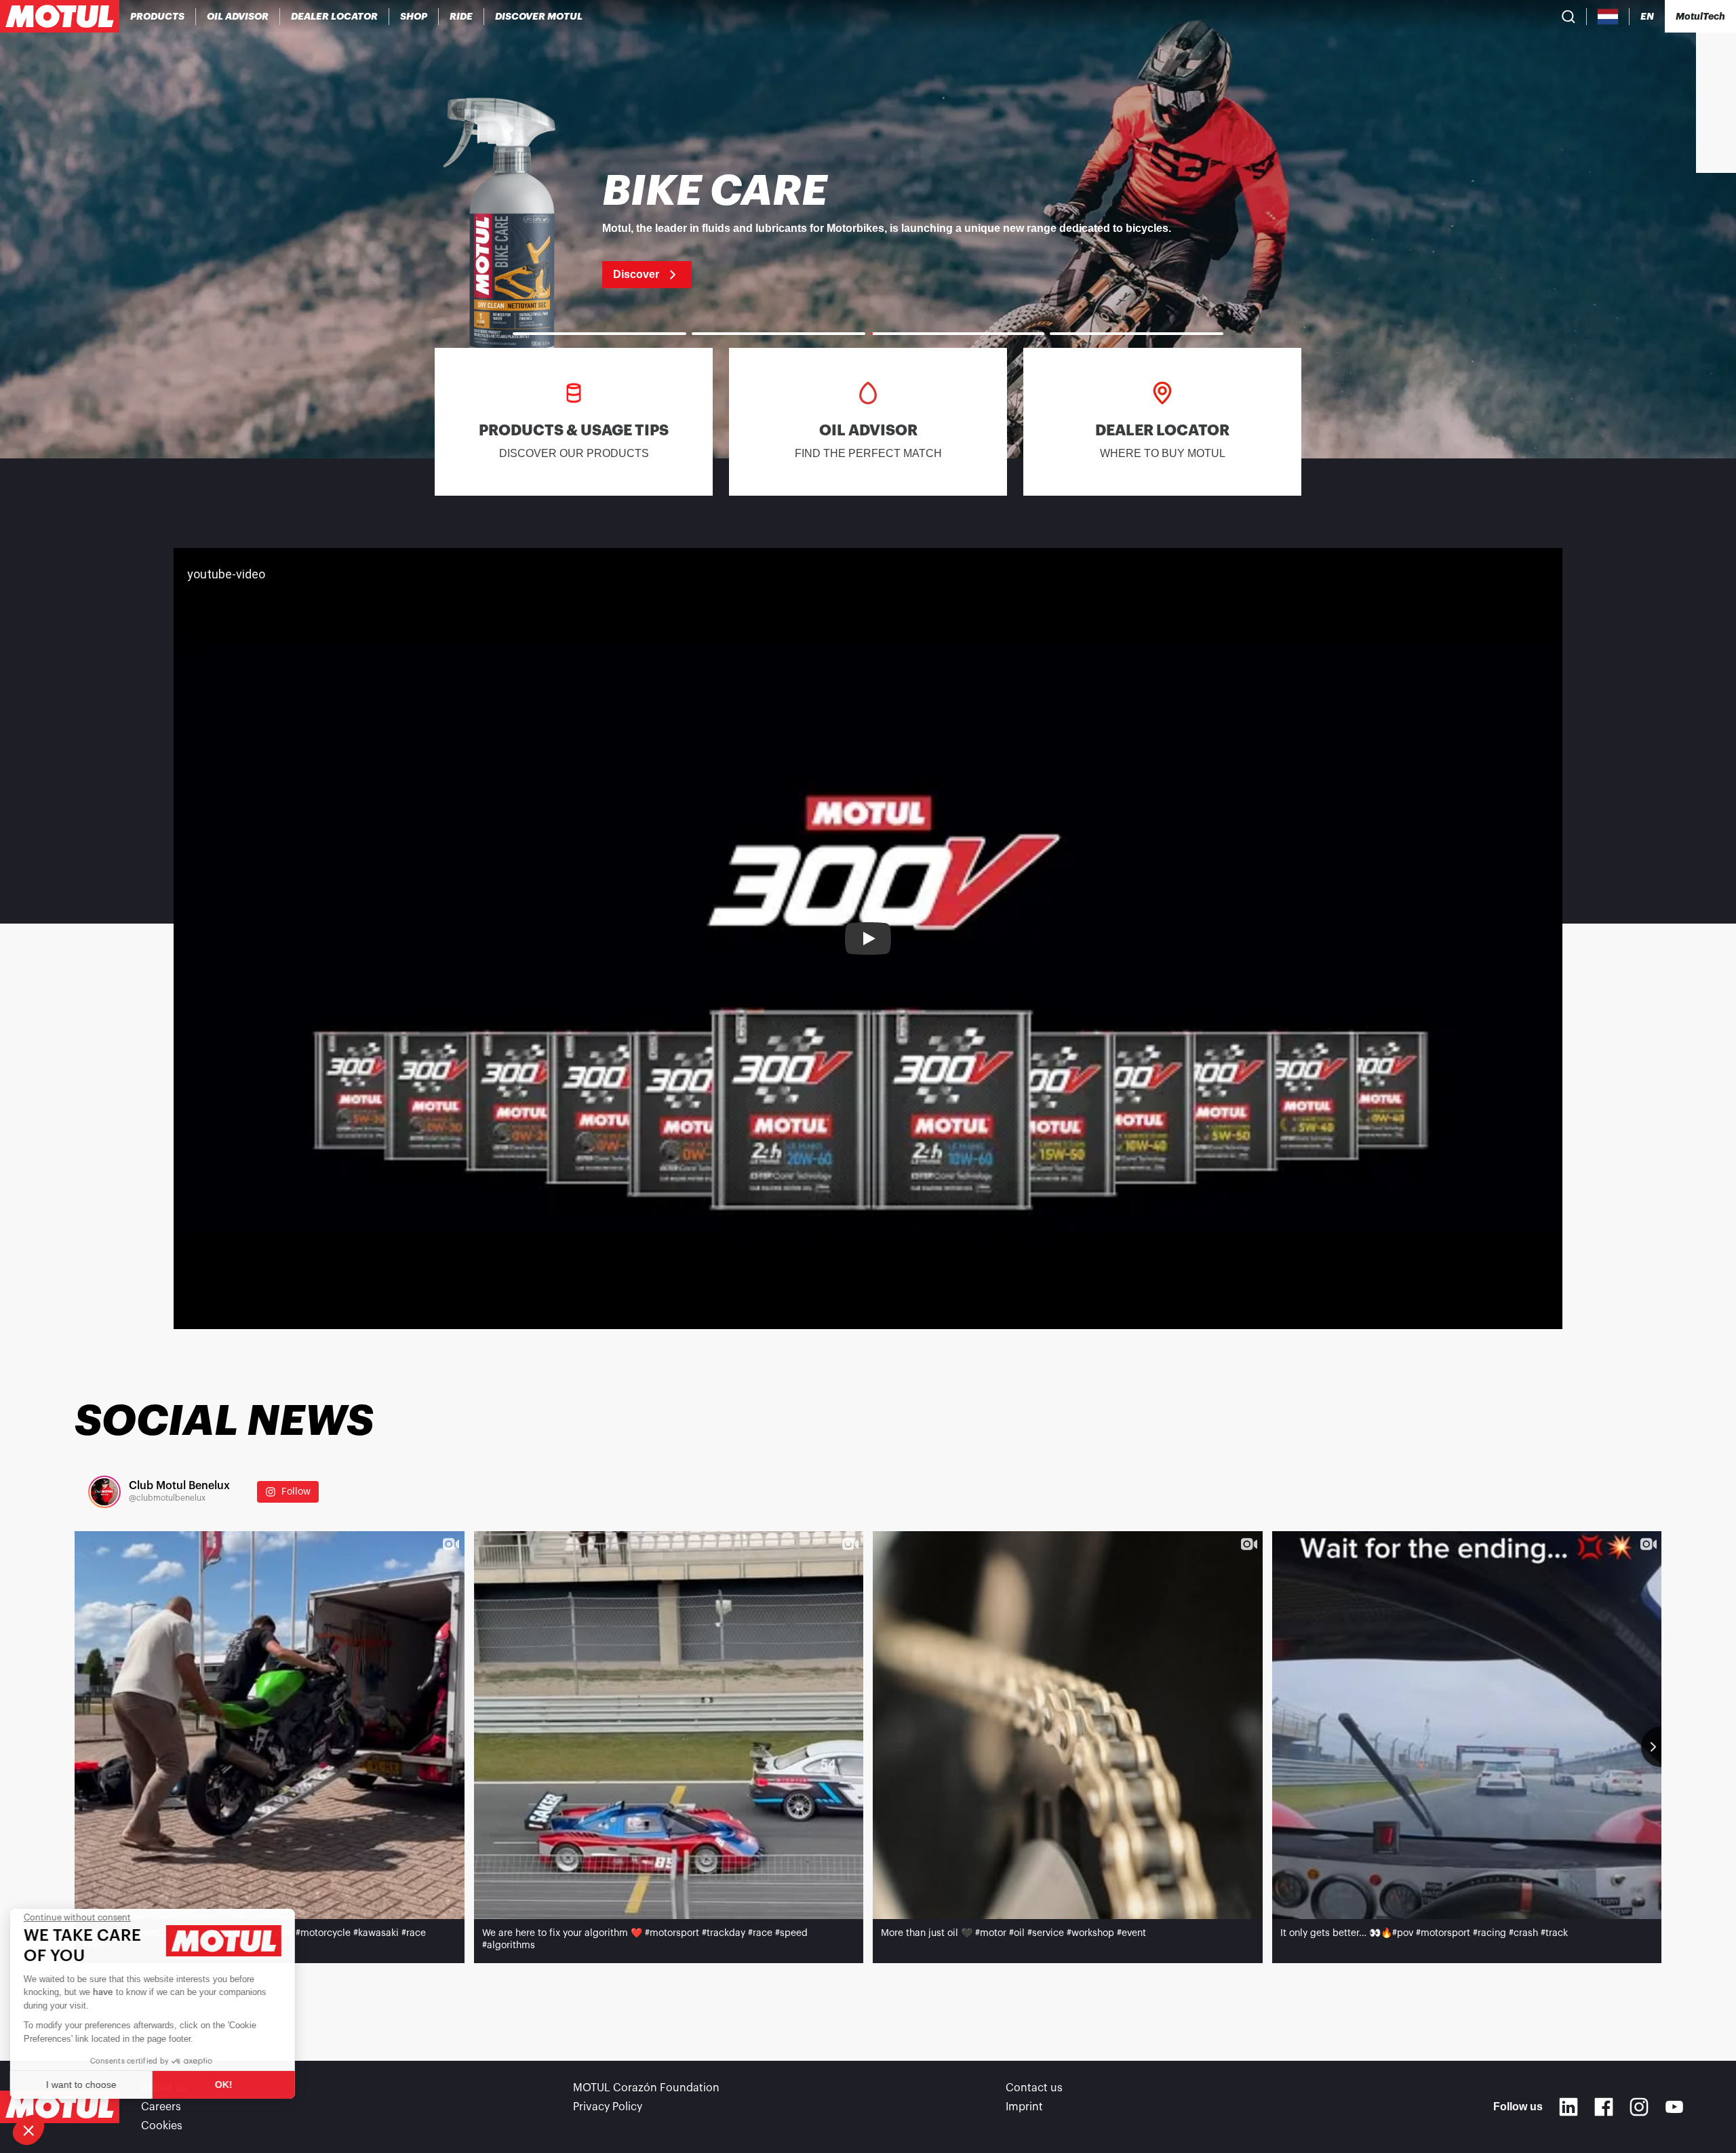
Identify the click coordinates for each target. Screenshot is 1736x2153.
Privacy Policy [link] (608, 2107)
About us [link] (164, 2088)
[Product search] (1569, 16)
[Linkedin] (1569, 2107)
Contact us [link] (1034, 2088)
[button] (28, 2130)
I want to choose (85, 2085)
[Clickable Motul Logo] (60, 16)
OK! (227, 2085)
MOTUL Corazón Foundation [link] (646, 2088)
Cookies (162, 2126)
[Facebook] (1604, 2107)
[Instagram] (1639, 2107)
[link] (414, 16)
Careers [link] (161, 2107)
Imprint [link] (1024, 2107)
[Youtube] (1674, 2107)
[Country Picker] (1608, 17)
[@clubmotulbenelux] (104, 1492)
